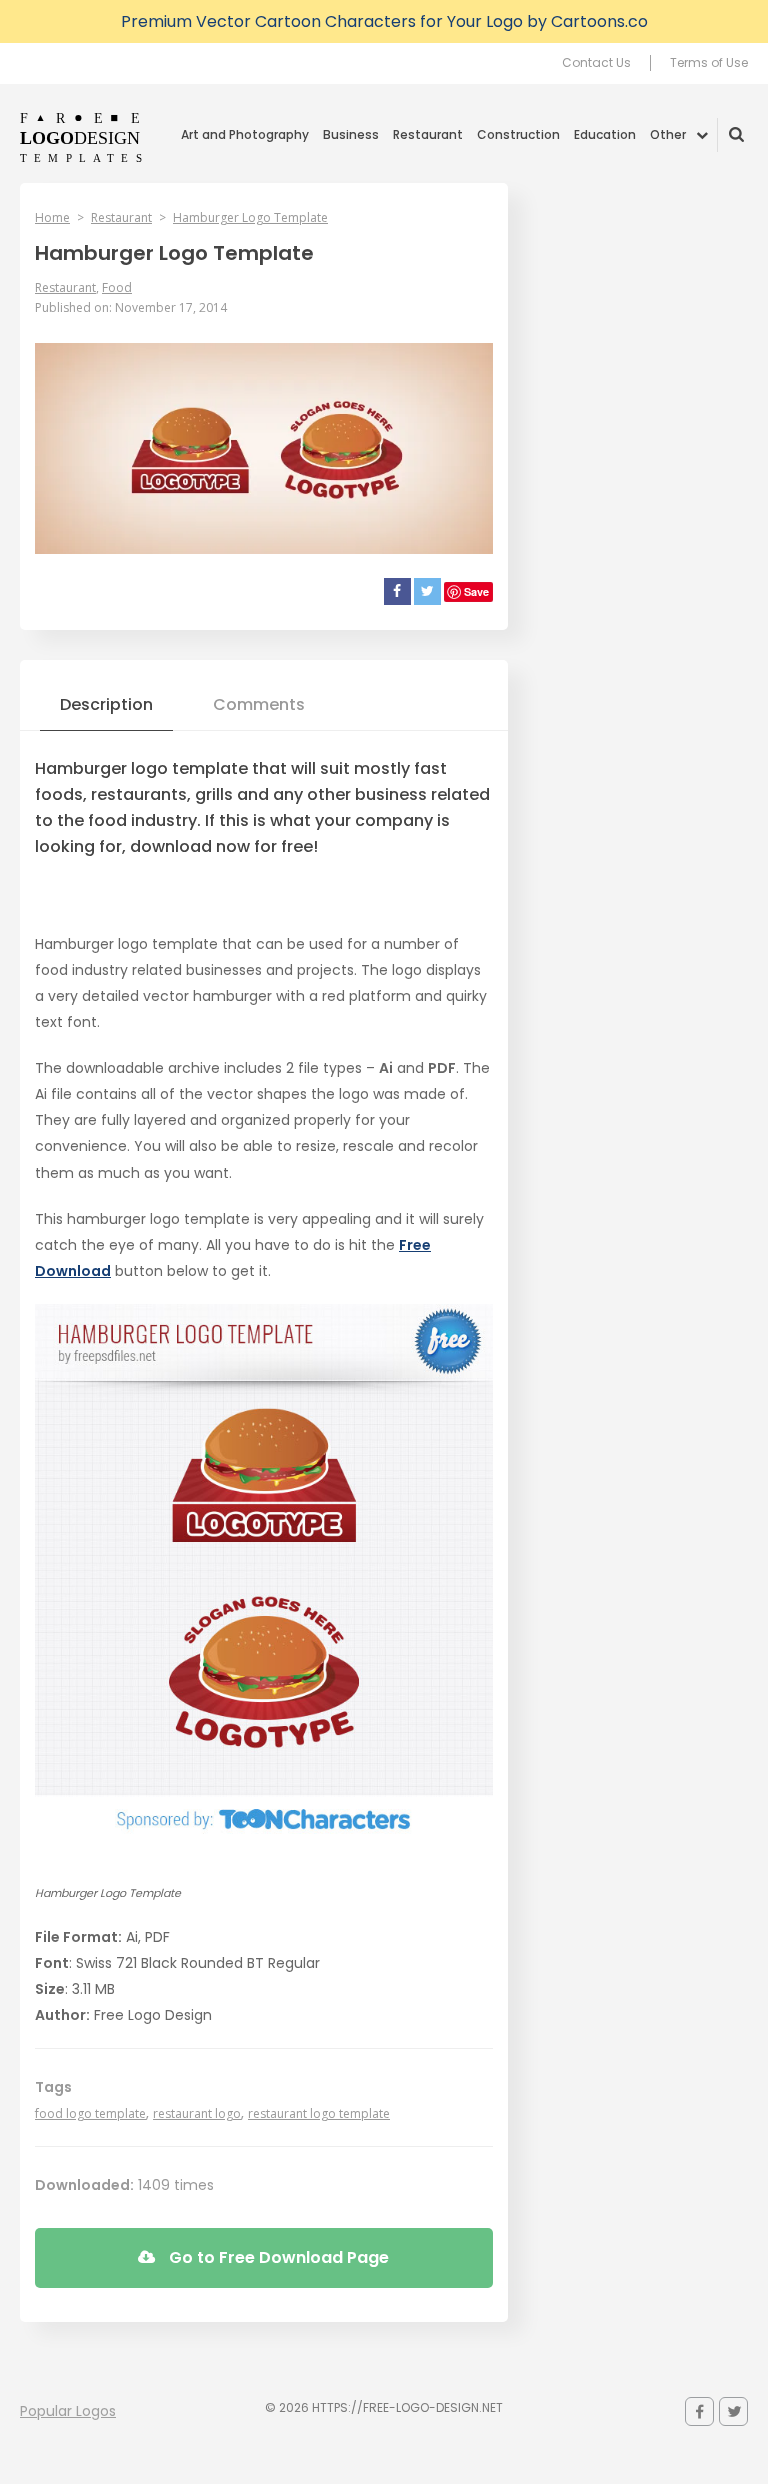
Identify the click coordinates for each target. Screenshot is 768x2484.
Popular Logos (68, 2411)
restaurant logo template (319, 2113)
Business (351, 134)
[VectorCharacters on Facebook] (699, 2411)
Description (106, 704)
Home (52, 217)
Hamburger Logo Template (250, 217)
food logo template (90, 2113)
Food (117, 287)
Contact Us (596, 63)
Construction (518, 134)
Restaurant (428, 134)
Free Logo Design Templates (82, 137)
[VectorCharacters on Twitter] (733, 2411)
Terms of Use (709, 63)
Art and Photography (245, 134)
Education (605, 134)
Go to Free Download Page (277, 2257)
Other (668, 134)
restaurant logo (197, 2113)
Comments (259, 704)
